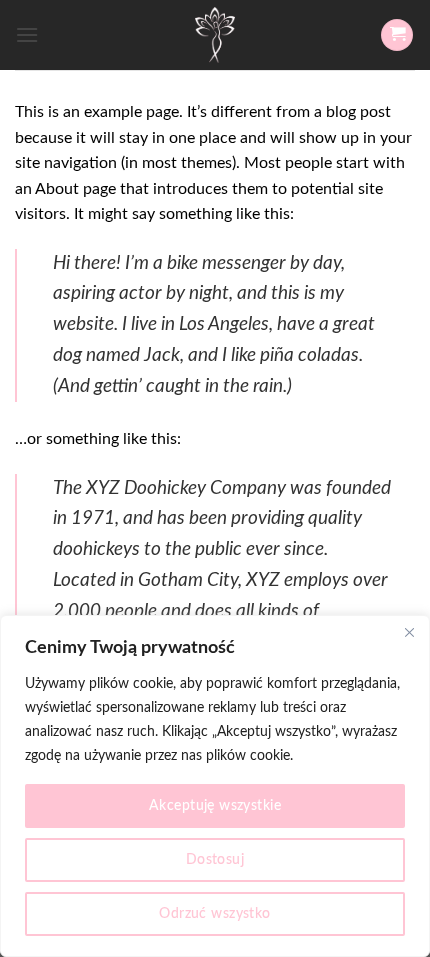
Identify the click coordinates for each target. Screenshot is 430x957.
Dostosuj (215, 860)
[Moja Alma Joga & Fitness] (215, 35)
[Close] (409, 632)
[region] (215, 786)
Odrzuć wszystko (214, 914)
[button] (27, 34)
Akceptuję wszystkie (215, 806)
